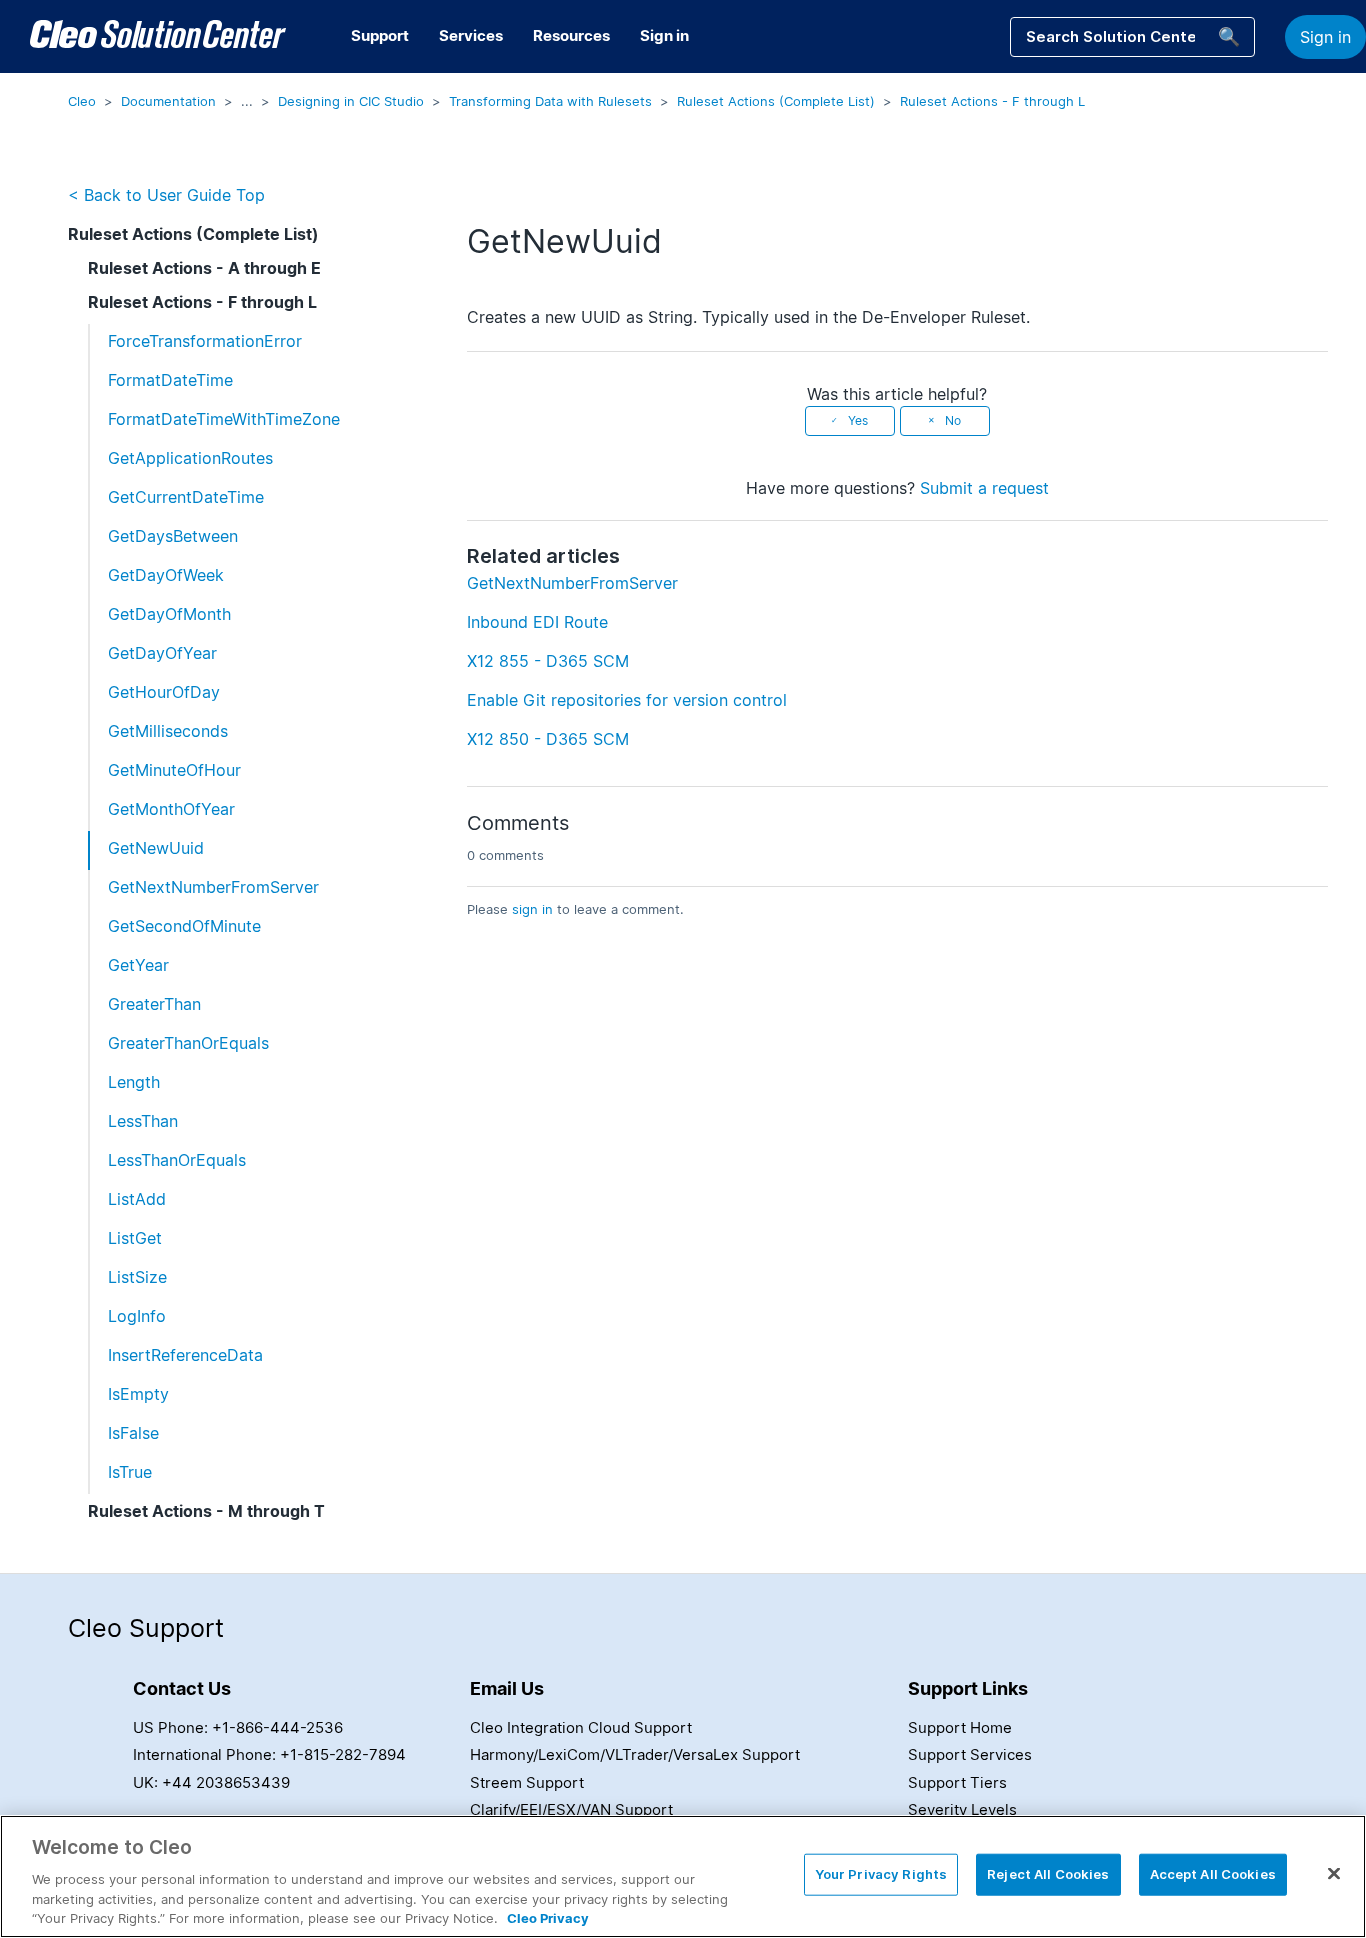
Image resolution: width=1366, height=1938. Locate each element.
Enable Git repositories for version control (627, 700)
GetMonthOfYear (171, 809)
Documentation (168, 101)
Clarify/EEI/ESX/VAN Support (571, 1809)
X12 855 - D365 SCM (548, 661)
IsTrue (130, 1472)
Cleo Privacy (548, 1917)
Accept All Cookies (1213, 1874)
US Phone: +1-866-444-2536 (238, 1727)
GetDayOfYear (162, 653)
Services (471, 35)
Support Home (960, 1727)
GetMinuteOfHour (174, 770)
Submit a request (984, 488)
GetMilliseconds (168, 731)
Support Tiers (957, 1782)
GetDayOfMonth (169, 614)
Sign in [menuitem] (664, 35)
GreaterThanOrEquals (188, 1043)
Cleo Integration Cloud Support (581, 1727)
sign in (532, 909)
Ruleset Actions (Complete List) (776, 101)
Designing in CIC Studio (351, 101)
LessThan (143, 1121)
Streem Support (527, 1782)
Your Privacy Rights (881, 1874)
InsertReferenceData (185, 1355)
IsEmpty (138, 1394)
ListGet (135, 1238)
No (953, 420)
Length (134, 1082)
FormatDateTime (170, 380)
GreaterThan (154, 1004)
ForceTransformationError (205, 341)
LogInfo (137, 1316)
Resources (571, 35)
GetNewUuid (156, 848)
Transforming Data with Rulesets (550, 101)
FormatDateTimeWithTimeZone (224, 419)
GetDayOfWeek (166, 575)
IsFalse (133, 1433)
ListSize (137, 1277)
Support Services (970, 1754)
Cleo (82, 101)
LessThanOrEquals (177, 1160)
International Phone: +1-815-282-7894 (269, 1754)
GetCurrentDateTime (186, 497)
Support (380, 35)
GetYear (138, 965)
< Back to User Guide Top (166, 195)
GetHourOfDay (164, 692)
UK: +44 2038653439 (211, 1782)
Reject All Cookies (1048, 1874)
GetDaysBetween (173, 536)
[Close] (1334, 1874)
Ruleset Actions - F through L (992, 101)
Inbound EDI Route (537, 622)
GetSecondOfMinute (184, 926)
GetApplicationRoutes (190, 458)
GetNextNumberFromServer (213, 887)
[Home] (158, 37)
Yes (858, 420)
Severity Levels (962, 1809)
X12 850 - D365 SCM (548, 739)
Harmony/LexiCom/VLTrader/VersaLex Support (635, 1754)
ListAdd (137, 1199)
